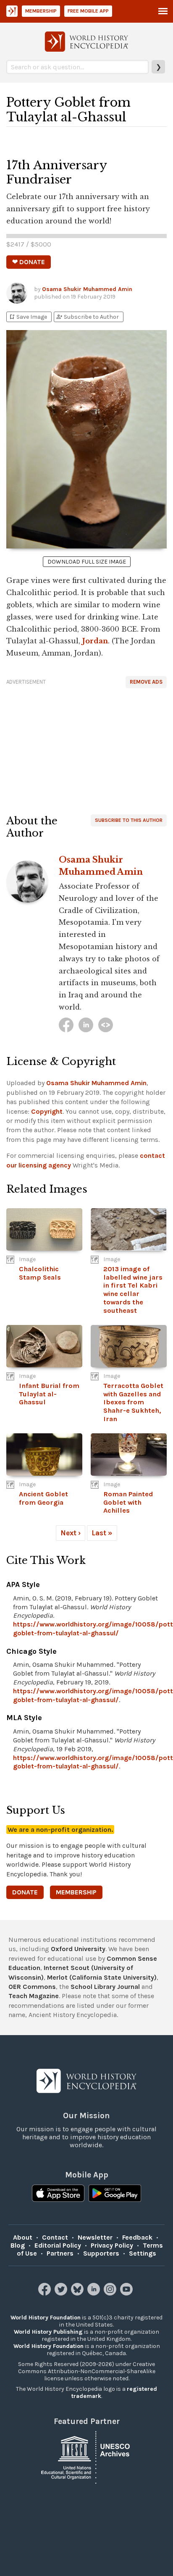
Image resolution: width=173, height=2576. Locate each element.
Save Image (28, 317)
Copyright (47, 1111)
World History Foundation (46, 2318)
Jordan (95, 641)
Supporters (101, 2253)
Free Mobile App (88, 11)
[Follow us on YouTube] (127, 2293)
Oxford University (78, 1949)
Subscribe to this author (129, 820)
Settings (143, 2253)
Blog (18, 2245)
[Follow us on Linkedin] (95, 2293)
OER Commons (32, 1987)
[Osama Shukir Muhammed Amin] (66, 1025)
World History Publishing (48, 2332)
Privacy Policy (112, 2245)
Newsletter (95, 2237)
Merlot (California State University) (102, 1977)
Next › (71, 1533)
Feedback (137, 2237)
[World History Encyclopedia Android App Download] (115, 2194)
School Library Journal (105, 1987)
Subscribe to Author (87, 317)
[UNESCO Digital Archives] (86, 2457)
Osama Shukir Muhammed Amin (87, 289)
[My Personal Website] (106, 1025)
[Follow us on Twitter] (62, 2293)
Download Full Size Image (87, 562)
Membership (41, 11)
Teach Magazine (34, 1996)
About (23, 2237)
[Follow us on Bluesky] (78, 2293)
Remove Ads (146, 682)
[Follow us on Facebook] (46, 2293)
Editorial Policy (58, 2245)
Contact (55, 2237)
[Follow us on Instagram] (111, 2293)
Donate (25, 1892)
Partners (60, 2253)
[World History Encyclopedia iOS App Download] (58, 2194)
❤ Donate (29, 262)
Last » (102, 1533)
